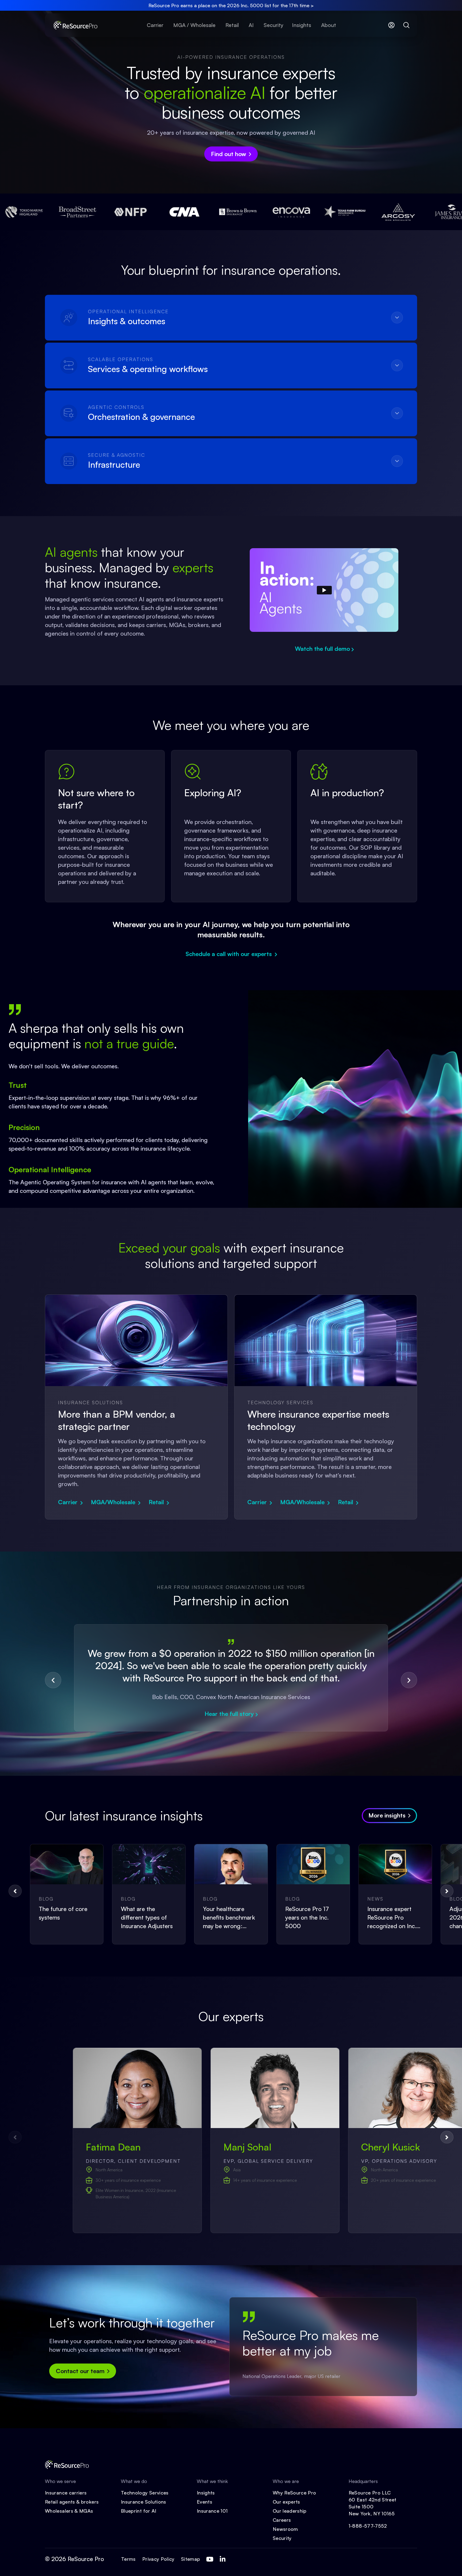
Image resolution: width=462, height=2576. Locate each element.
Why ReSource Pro (294, 2493)
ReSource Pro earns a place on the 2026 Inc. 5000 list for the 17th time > (231, 5)
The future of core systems (63, 1913)
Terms (128, 2559)
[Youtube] (210, 2559)
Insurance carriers (66, 2493)
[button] (53, 1680)
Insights (206, 2493)
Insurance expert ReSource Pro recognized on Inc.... (394, 1917)
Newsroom (285, 2529)
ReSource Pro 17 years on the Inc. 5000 (307, 1917)
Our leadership (290, 2511)
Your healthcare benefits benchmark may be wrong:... (229, 1917)
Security (282, 2538)
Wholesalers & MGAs (69, 2511)
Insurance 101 (212, 2511)
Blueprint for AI (139, 2511)
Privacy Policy (158, 2559)
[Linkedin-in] (222, 2559)
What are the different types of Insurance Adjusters (147, 1917)
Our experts (286, 2502)
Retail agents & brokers (72, 2502)
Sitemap (191, 2559)
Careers (282, 2520)
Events (205, 2502)
